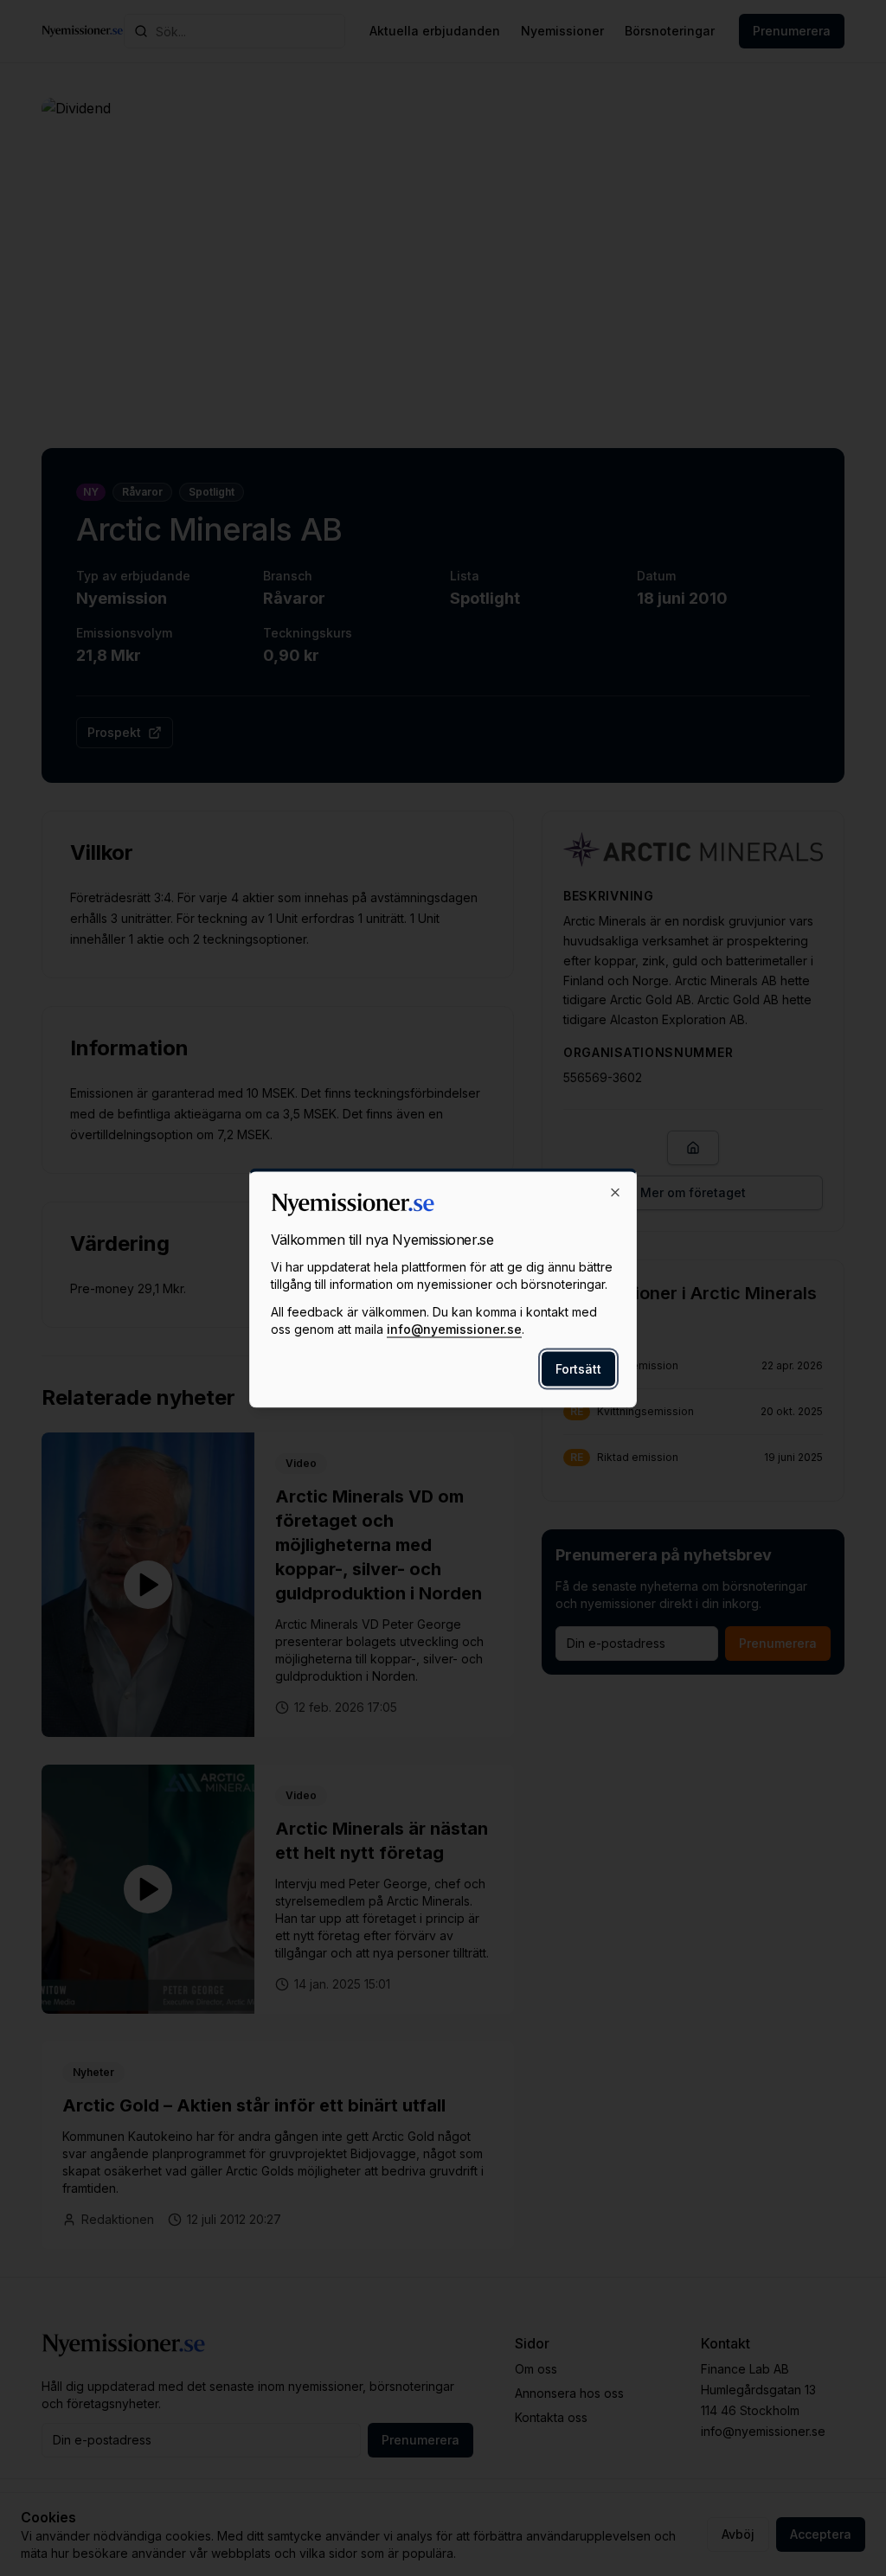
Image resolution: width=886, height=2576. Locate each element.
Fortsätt (578, 1369)
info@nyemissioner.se (454, 1329)
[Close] (615, 1193)
